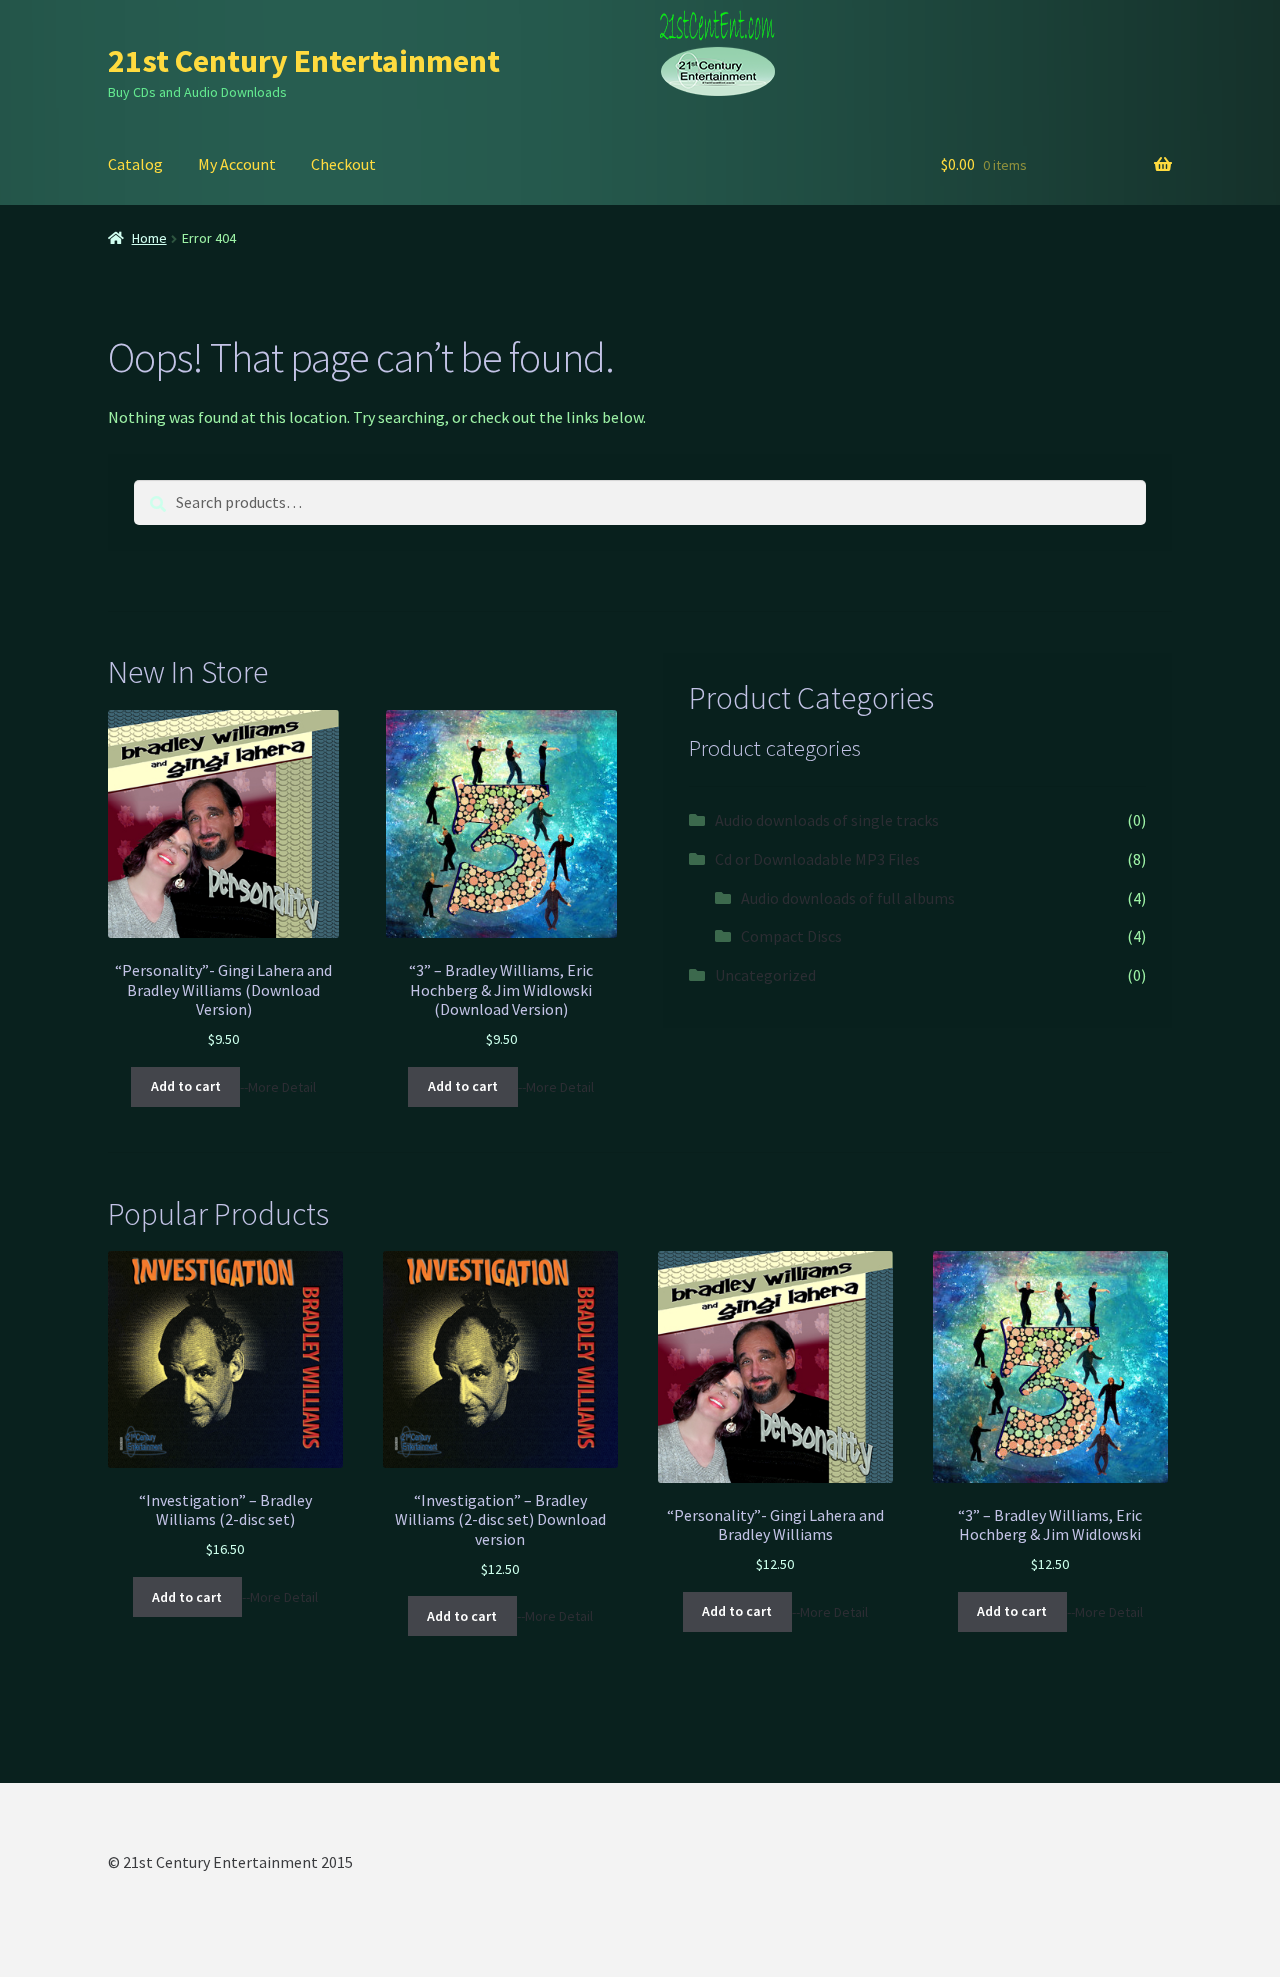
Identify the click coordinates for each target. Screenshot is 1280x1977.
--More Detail (278, 1086)
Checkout (343, 164)
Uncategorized (765, 975)
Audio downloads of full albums (848, 898)
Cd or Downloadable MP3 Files (817, 859)
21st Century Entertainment (304, 61)
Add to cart (186, 1086)
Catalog (135, 164)
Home (149, 238)
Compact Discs (791, 936)
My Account (237, 164)
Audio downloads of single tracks (827, 820)
